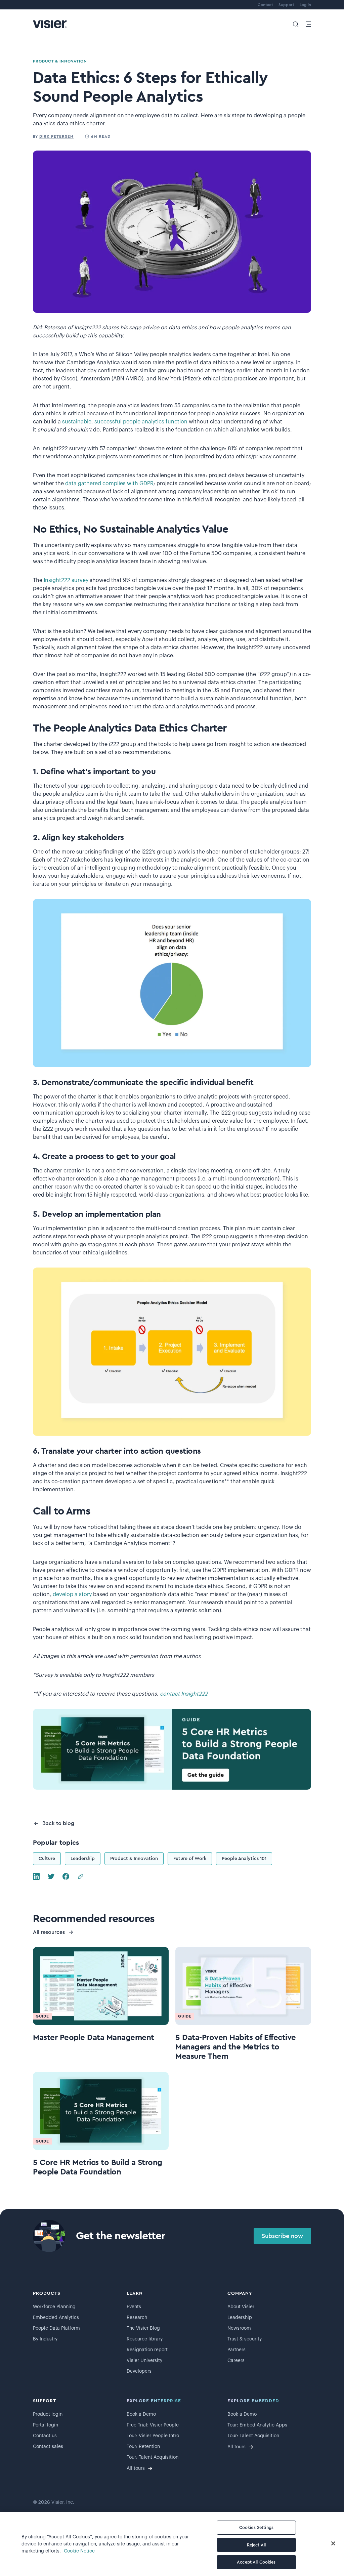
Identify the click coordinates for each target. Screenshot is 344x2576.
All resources (49, 1932)
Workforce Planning (54, 2307)
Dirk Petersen (56, 136)
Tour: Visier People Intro (153, 2436)
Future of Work (190, 1859)
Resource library (145, 2339)
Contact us (45, 2436)
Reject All (256, 2545)
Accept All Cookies (256, 2562)
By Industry (45, 2339)
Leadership (83, 1859)
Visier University (144, 2361)
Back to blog (58, 1823)
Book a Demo (141, 2414)
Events (134, 2307)
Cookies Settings (256, 2527)
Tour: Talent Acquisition (153, 2457)
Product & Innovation (134, 1859)
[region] (172, 2544)
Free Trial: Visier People (153, 2425)
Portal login (46, 2425)
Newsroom (239, 2328)
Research (137, 2318)
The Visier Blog (143, 2328)
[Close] (333, 2543)
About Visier (241, 2307)
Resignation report (147, 2350)
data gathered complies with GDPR (109, 484)
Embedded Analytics (56, 2318)
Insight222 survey (66, 580)
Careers (236, 2361)
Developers (139, 2371)
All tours (136, 2468)
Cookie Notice (79, 2551)
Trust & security (245, 2339)
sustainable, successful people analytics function (125, 422)
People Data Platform (56, 2328)
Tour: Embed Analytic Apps (257, 2425)
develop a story (72, 1594)
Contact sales (48, 2447)
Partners (236, 2350)
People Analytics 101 (244, 1859)
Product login (48, 2414)
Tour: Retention (143, 2447)
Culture (47, 1859)
